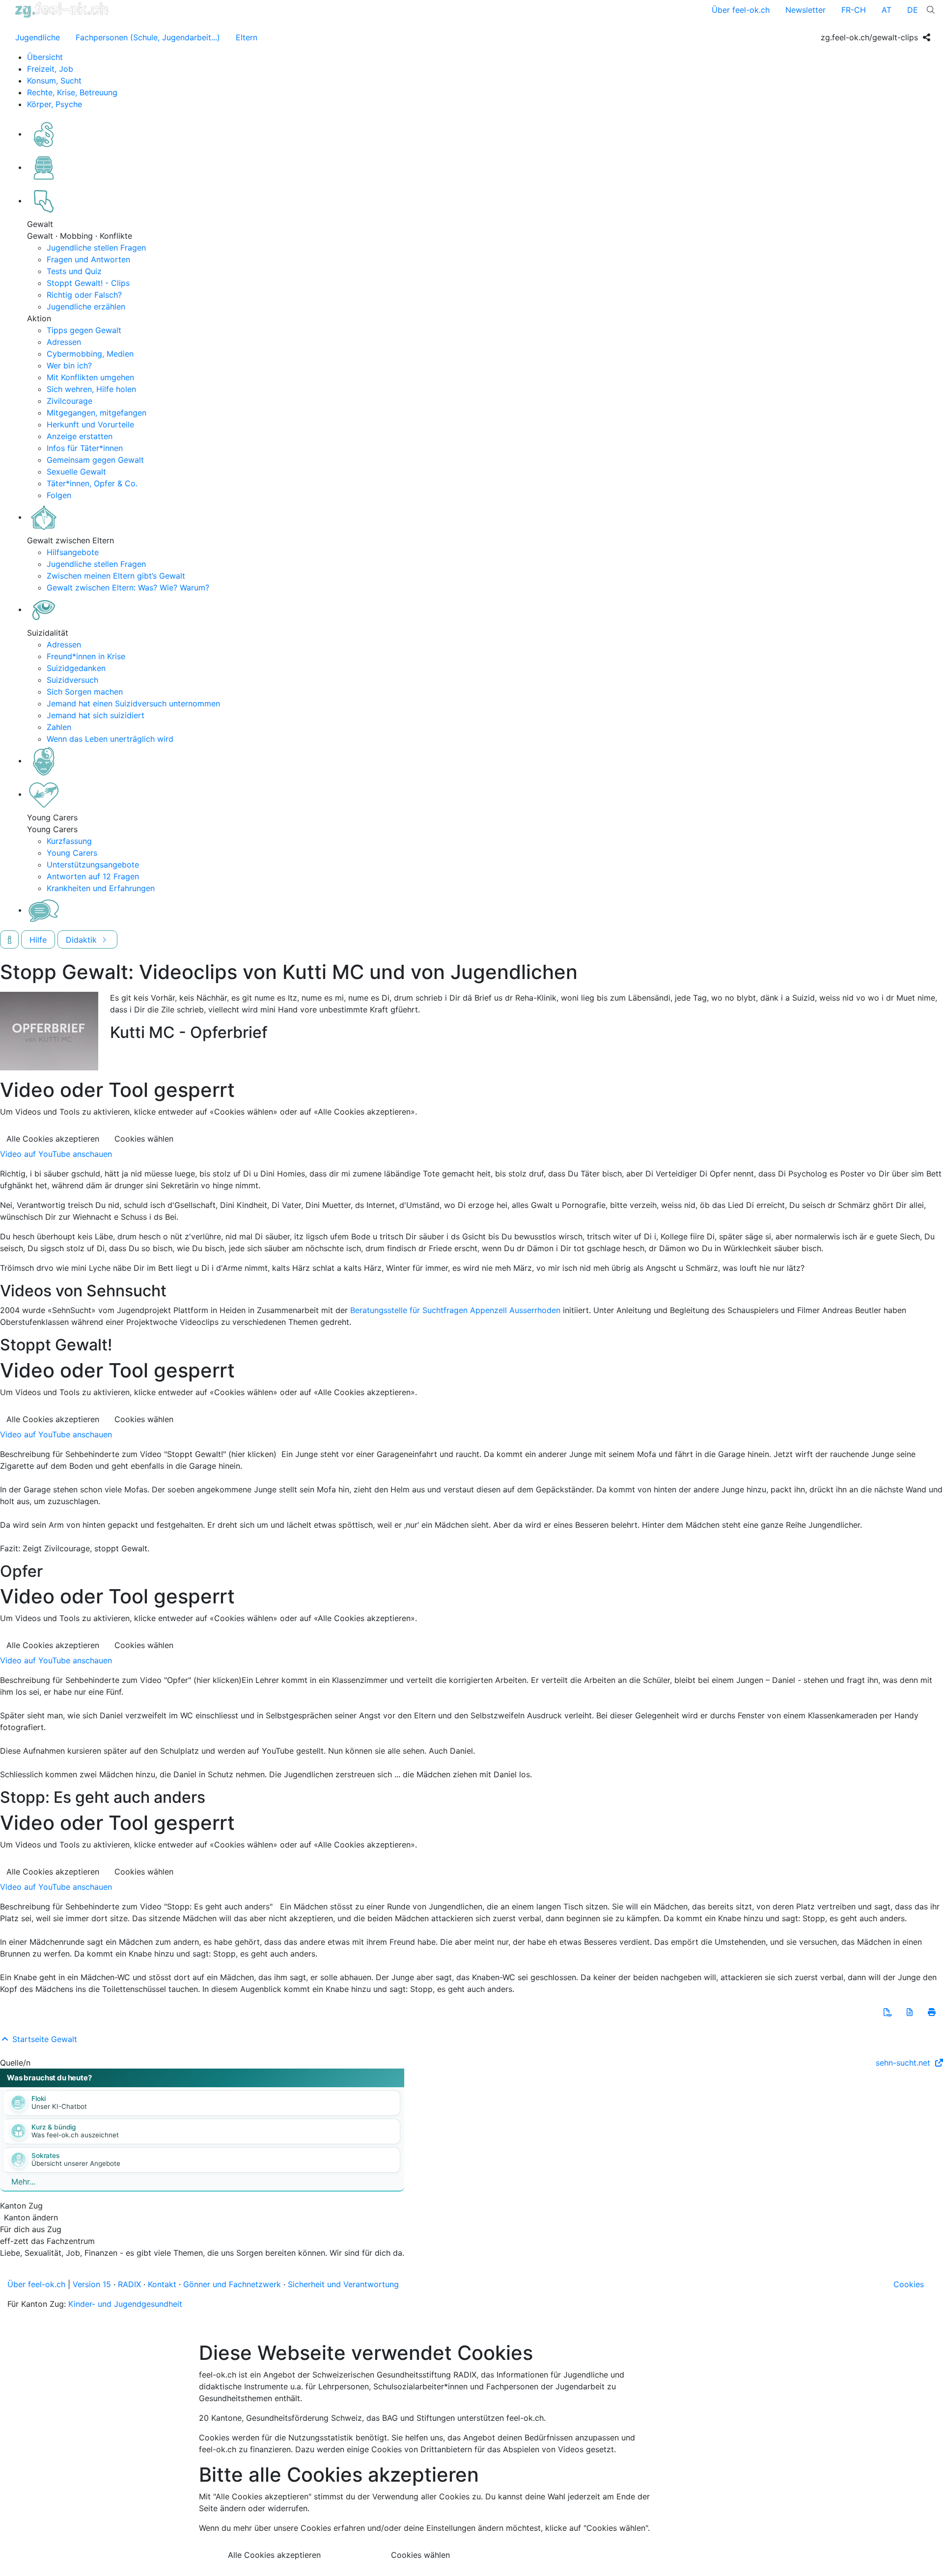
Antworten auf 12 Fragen (93, 876)
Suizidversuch (72, 680)
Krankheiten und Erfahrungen (101, 888)
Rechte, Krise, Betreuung (72, 92)
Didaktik (83, 940)
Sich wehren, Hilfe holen (91, 389)
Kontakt (162, 2284)
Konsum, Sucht (54, 81)
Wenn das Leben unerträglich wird (110, 739)
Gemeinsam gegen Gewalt (95, 460)
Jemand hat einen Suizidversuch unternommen (133, 703)
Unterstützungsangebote (93, 865)
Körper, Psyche (55, 104)
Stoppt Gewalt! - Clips (88, 283)
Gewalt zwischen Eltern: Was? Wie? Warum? (128, 588)
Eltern (247, 37)
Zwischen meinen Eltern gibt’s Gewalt (116, 576)
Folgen (59, 495)
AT (887, 10)
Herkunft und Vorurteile (90, 424)
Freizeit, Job (50, 69)
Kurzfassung (69, 841)
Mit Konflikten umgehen (90, 377)
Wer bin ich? (69, 365)
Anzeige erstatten (80, 436)
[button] (888, 2012)
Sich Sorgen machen (85, 692)
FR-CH (854, 10)
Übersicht (45, 57)
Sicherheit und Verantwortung (343, 2284)
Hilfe (38, 940)
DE (913, 10)
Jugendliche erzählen (86, 307)
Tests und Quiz (74, 271)
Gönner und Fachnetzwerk (232, 2284)
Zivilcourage (69, 401)
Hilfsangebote (73, 552)
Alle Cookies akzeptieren (53, 1139)
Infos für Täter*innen (85, 448)
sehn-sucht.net (904, 2063)
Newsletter (805, 10)
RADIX (129, 2284)
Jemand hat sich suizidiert (96, 715)
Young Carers (72, 853)
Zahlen (59, 727)
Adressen (64, 342)
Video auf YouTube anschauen (56, 1154)
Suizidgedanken (76, 668)
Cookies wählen (144, 1139)
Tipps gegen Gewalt (84, 330)
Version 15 (92, 2284)
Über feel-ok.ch (741, 10)
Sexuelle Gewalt (76, 472)
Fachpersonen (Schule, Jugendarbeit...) (148, 37)
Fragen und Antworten (88, 259)
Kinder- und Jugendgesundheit (125, 2304)
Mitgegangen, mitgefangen (97, 413)
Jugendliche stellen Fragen (96, 248)
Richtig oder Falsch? (84, 295)
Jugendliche (38, 37)
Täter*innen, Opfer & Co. (92, 483)
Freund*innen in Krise (86, 656)
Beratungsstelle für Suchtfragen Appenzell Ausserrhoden (455, 1310)
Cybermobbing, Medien (90, 354)
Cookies (909, 2284)
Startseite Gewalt (43, 2039)
